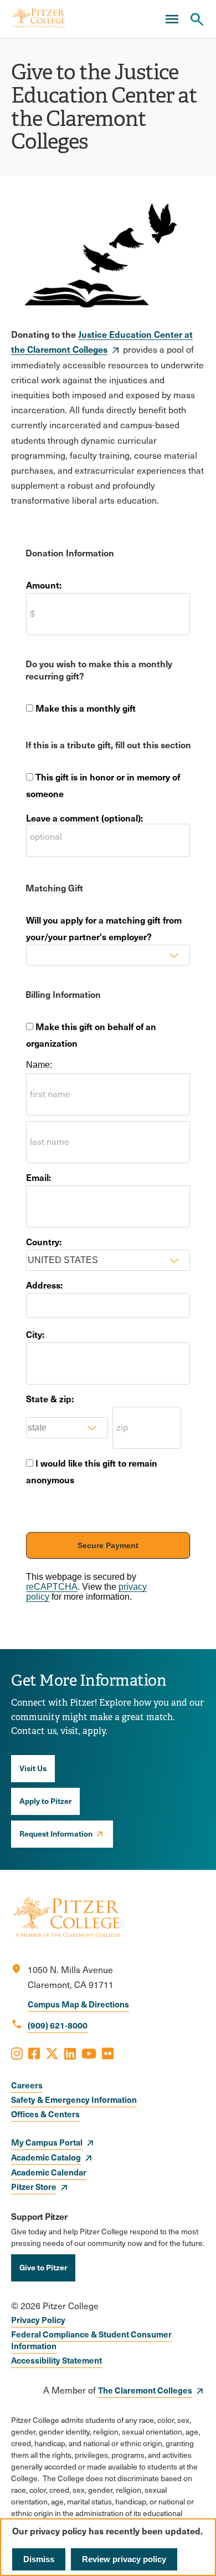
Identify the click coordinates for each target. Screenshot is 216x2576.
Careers (27, 2085)
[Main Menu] (172, 19)
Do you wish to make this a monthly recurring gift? (99, 670)
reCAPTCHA (52, 1587)
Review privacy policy (124, 2559)
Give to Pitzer (43, 2267)
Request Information (56, 1833)
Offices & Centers (45, 2114)
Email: (38, 1177)
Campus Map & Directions (78, 2004)
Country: (44, 1241)
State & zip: (50, 1398)
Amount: (44, 585)
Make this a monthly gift (86, 708)
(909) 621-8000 (58, 2025)
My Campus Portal (47, 2142)
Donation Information (70, 552)
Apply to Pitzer (45, 1801)
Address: (44, 1285)
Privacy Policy (38, 2319)
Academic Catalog (46, 2157)
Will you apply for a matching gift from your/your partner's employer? (104, 928)
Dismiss (39, 2559)
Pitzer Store (34, 2186)
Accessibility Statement (56, 2360)
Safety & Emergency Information (74, 2099)
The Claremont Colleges (145, 2390)
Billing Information (63, 994)
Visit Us (33, 1768)
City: (35, 1334)
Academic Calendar (49, 2172)
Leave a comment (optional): (84, 818)
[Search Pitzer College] (197, 19)
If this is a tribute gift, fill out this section (108, 744)
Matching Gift (54, 888)
